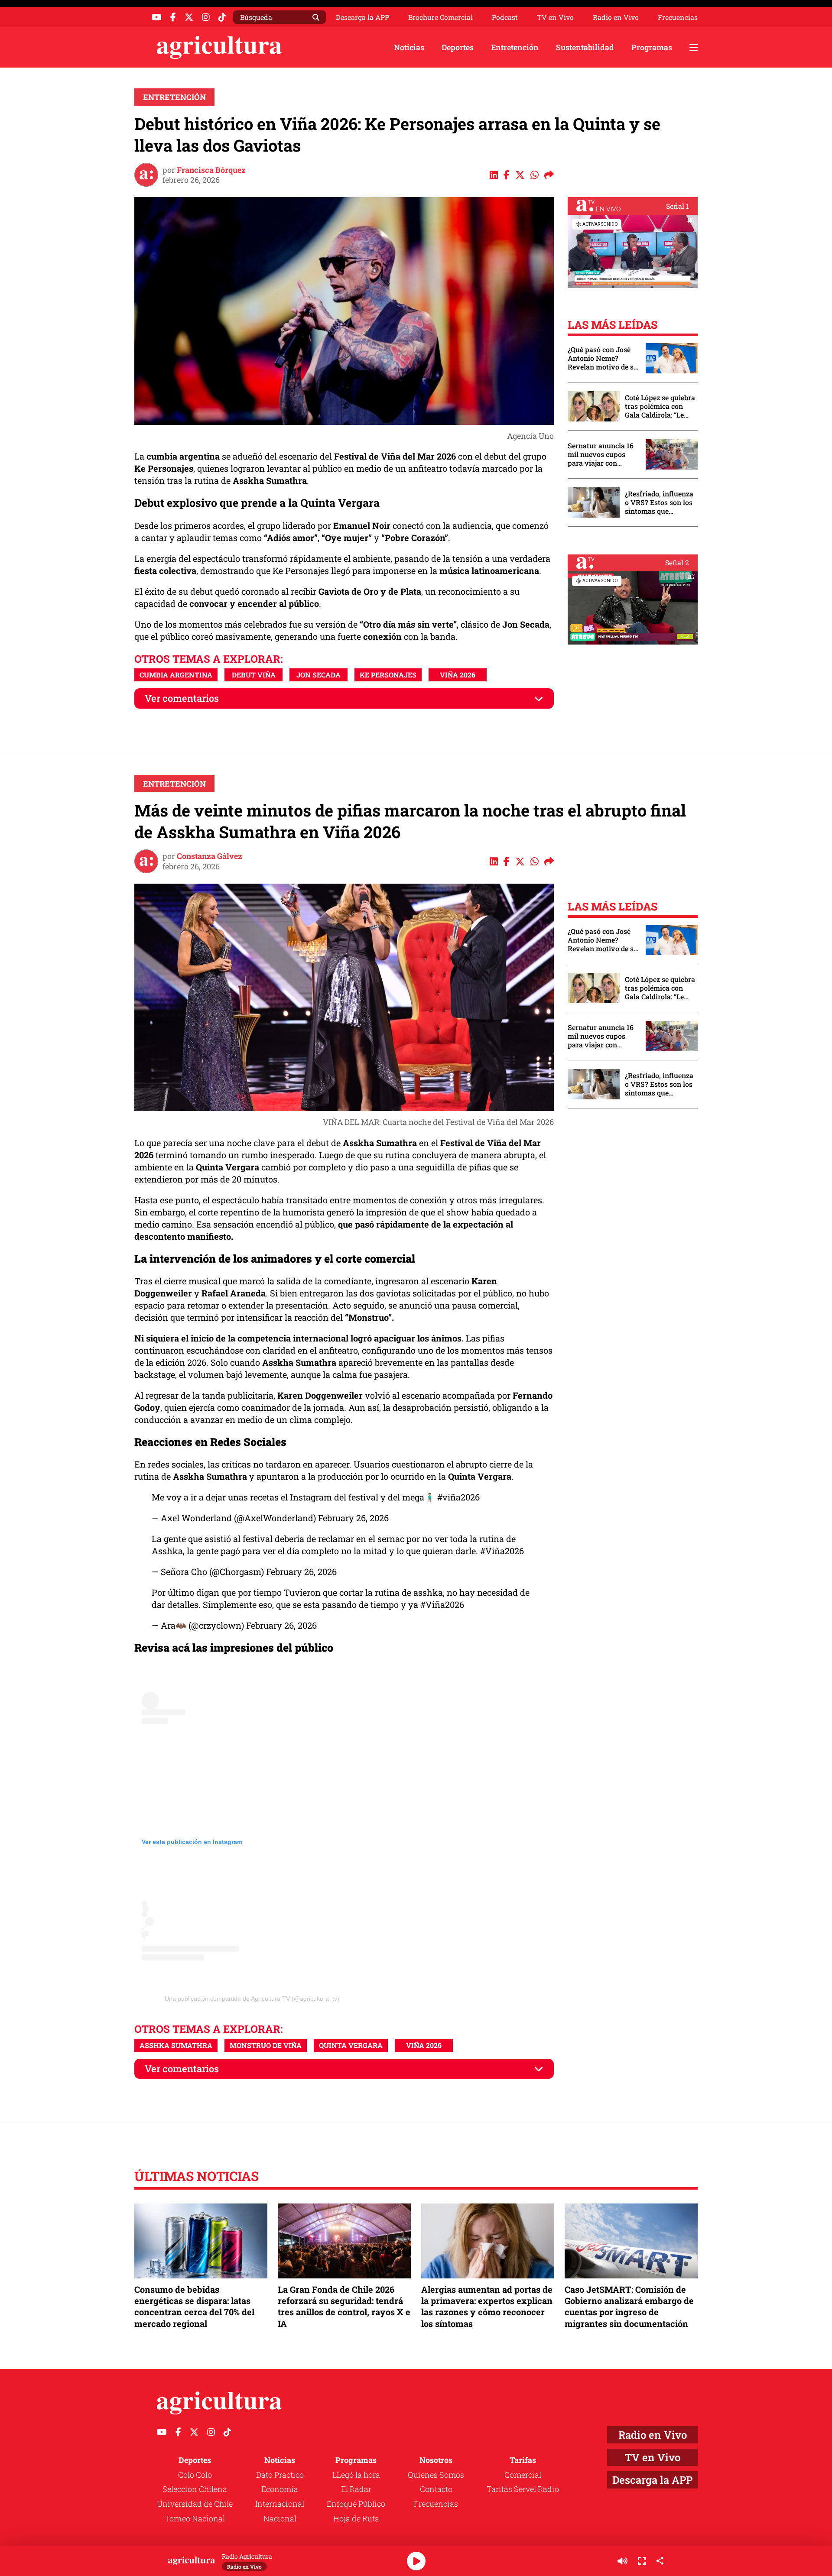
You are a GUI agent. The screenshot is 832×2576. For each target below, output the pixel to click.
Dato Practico (280, 2475)
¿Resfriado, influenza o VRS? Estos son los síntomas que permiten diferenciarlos (659, 502)
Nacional (280, 2518)
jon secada (318, 675)
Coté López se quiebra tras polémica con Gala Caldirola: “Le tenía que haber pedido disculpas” (660, 406)
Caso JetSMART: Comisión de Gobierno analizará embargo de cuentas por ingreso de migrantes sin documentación (629, 2306)
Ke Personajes (388, 675)
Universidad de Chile (195, 2504)
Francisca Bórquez (211, 170)
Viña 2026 (458, 675)
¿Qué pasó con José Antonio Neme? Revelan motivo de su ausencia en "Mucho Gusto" (603, 358)
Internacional (280, 2504)
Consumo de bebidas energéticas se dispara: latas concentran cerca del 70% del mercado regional (194, 2306)
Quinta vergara (351, 2045)
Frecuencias (678, 17)
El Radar (356, 2489)
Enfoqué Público (356, 2504)
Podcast (505, 17)
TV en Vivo (555, 17)
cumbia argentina (176, 675)
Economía (280, 2489)
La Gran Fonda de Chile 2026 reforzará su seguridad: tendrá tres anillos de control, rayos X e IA (344, 2306)
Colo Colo (195, 2475)
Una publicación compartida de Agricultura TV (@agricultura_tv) (252, 1999)
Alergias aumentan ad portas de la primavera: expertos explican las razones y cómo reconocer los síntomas (487, 2306)
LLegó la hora (356, 2475)
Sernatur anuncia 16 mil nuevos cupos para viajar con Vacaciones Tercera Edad (601, 454)
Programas (652, 47)
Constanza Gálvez (210, 856)
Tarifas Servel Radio (523, 2489)
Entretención (515, 47)
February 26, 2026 (353, 1518)
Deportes (458, 47)
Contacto (436, 2489)
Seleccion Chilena (195, 2489)
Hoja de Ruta (356, 2518)
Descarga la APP (362, 17)
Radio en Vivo (616, 17)
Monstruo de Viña (266, 2045)
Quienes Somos (436, 2475)
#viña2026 (458, 1497)
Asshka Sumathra (176, 2045)
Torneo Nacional (195, 2518)
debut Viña (254, 675)
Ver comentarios (182, 698)
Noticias (409, 47)
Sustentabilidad (585, 47)
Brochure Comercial (440, 17)
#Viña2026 (502, 1551)
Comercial (523, 2475)
